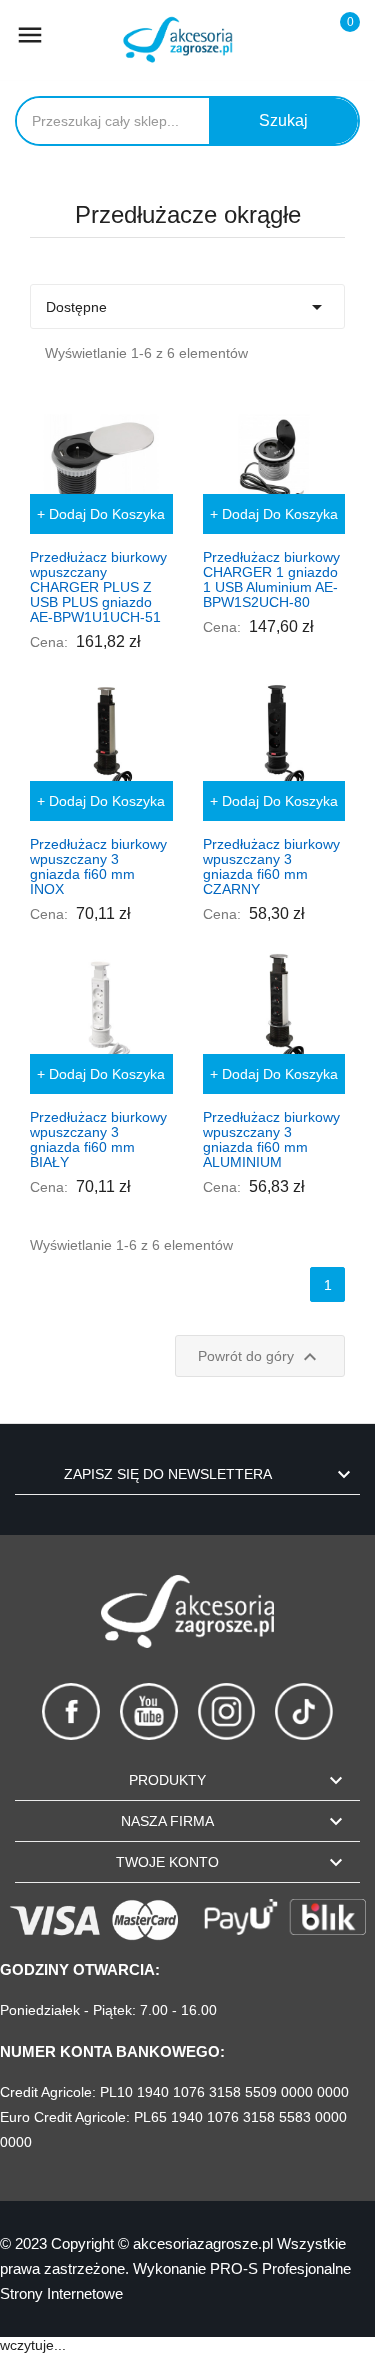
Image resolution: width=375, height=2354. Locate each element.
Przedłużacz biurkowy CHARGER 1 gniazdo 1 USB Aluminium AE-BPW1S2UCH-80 (271, 579)
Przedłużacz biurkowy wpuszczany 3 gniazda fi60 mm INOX (98, 866)
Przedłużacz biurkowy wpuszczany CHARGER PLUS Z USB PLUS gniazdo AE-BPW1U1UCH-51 (98, 587)
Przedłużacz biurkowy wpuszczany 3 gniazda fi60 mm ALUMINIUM (271, 1139)
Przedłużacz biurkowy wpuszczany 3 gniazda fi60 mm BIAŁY (98, 1139)
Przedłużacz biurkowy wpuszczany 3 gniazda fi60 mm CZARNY (271, 866)
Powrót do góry (260, 1357)
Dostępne (187, 307)
